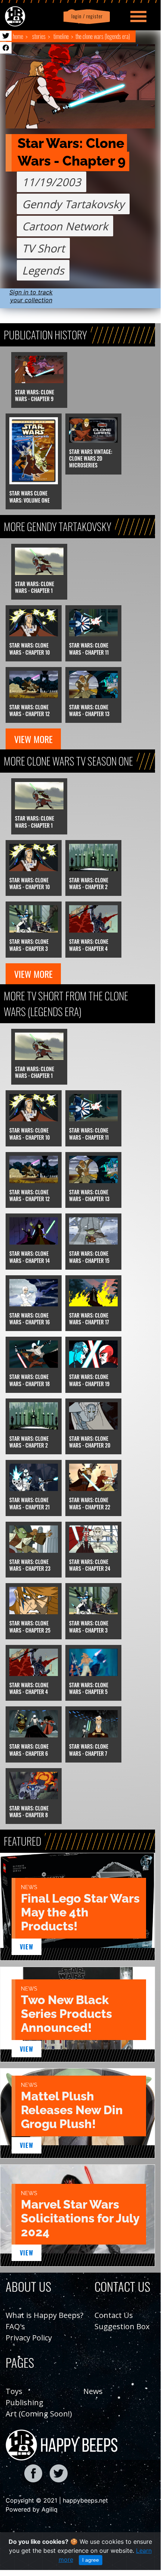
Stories (39, 36)
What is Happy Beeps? (44, 2315)
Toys (14, 2391)
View (27, 1947)
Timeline (61, 36)
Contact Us (114, 2315)
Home (18, 36)
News (93, 2391)
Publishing (24, 2402)
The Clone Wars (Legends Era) (103, 36)
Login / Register (86, 16)
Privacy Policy (29, 2338)
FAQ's (15, 2326)
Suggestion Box (122, 2326)
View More (33, 739)
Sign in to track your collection (31, 296)
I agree (91, 2560)
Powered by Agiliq (32, 2509)
